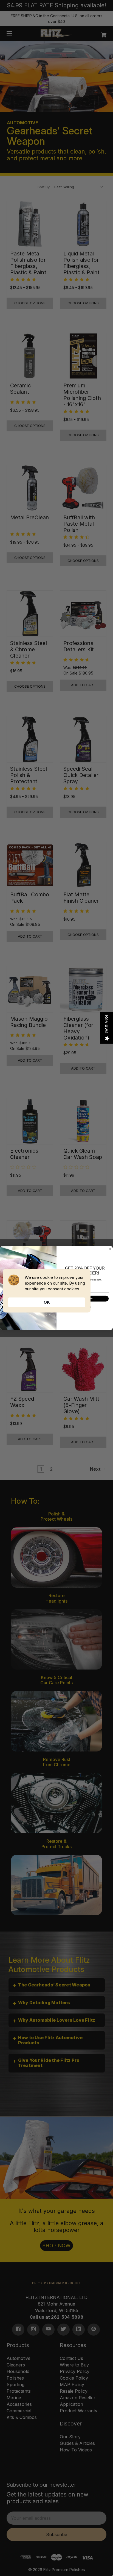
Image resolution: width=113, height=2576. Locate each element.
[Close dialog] (110, 1249)
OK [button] (47, 1302)
